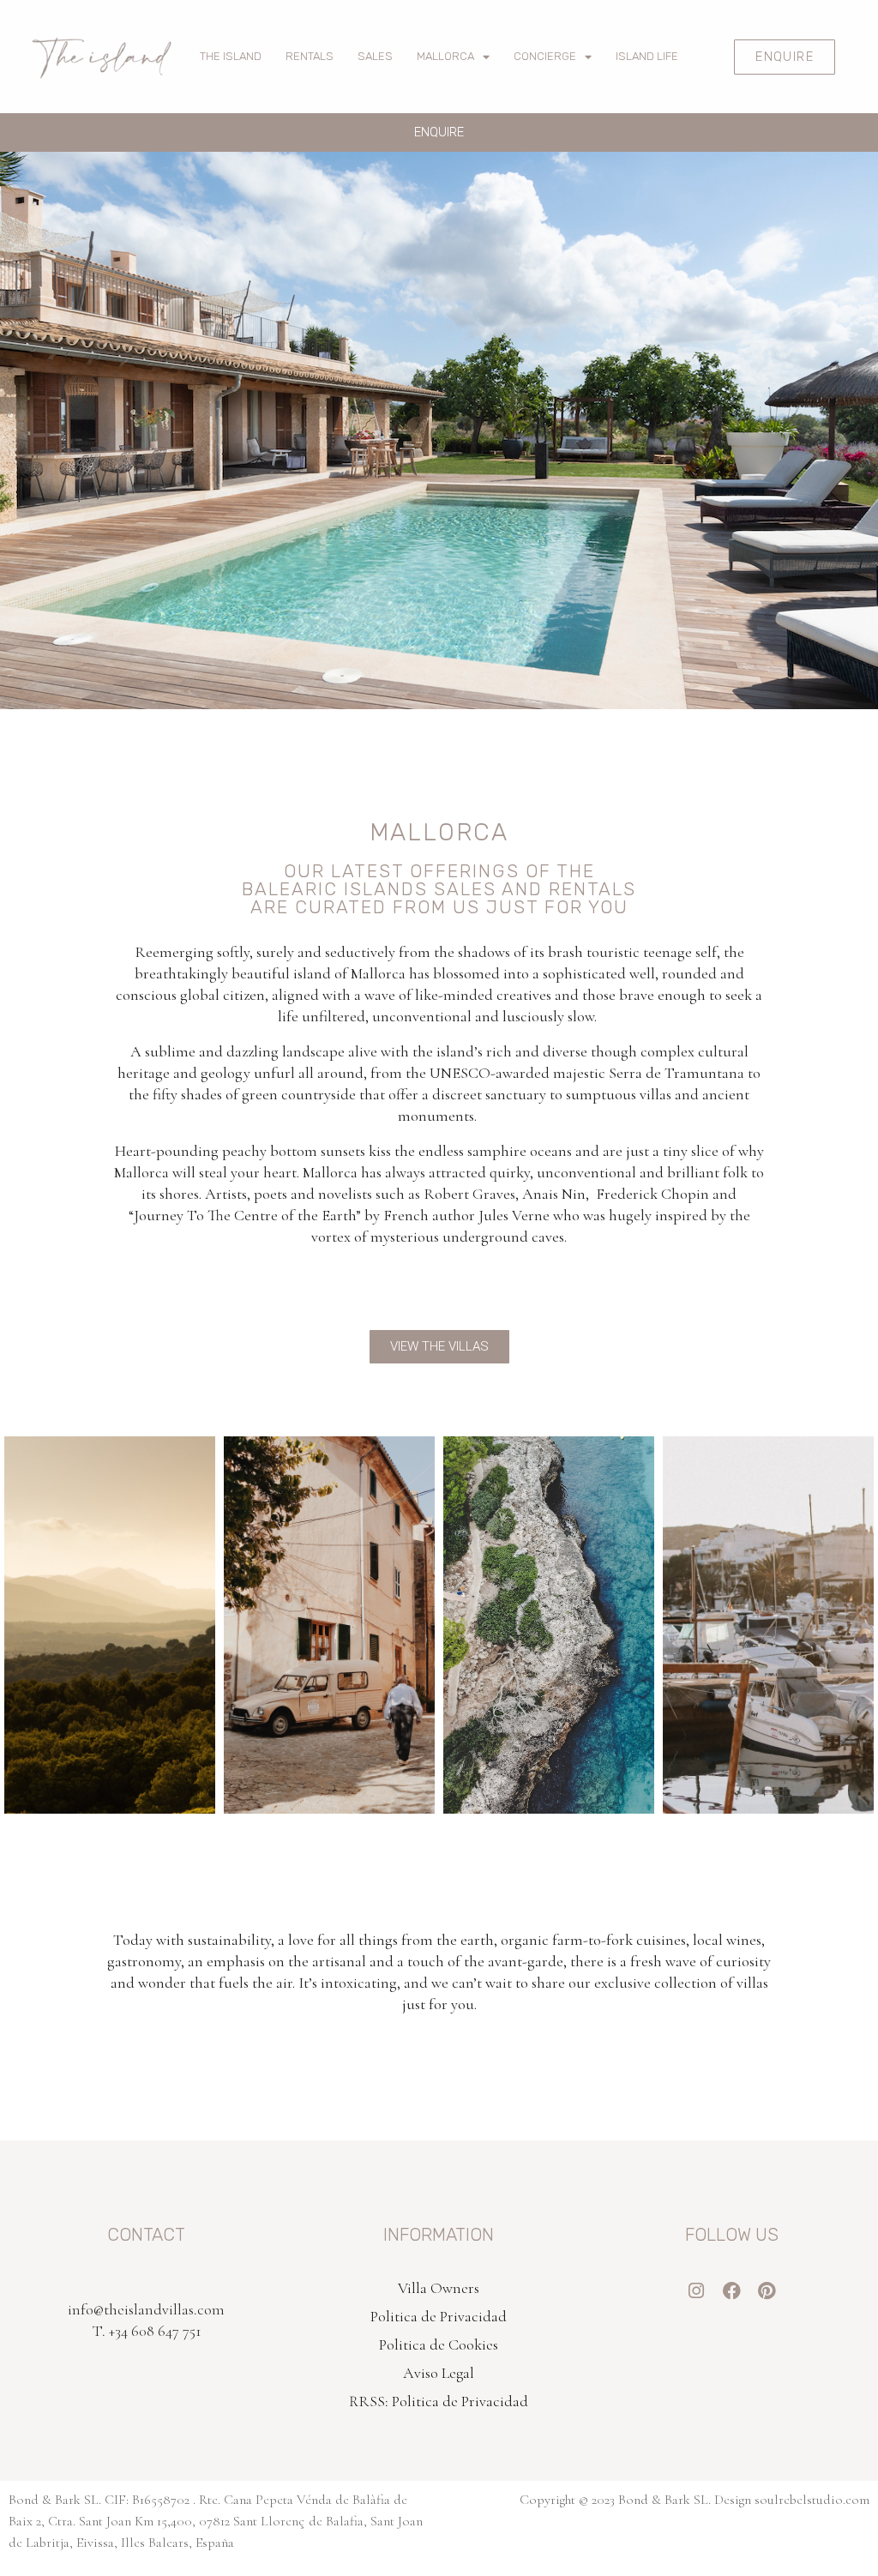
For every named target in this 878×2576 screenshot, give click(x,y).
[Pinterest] (767, 2291)
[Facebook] (732, 2291)
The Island (231, 56)
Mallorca (445, 56)
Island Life (647, 56)
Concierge (545, 56)
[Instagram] (697, 2291)
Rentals (310, 56)
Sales (375, 56)
